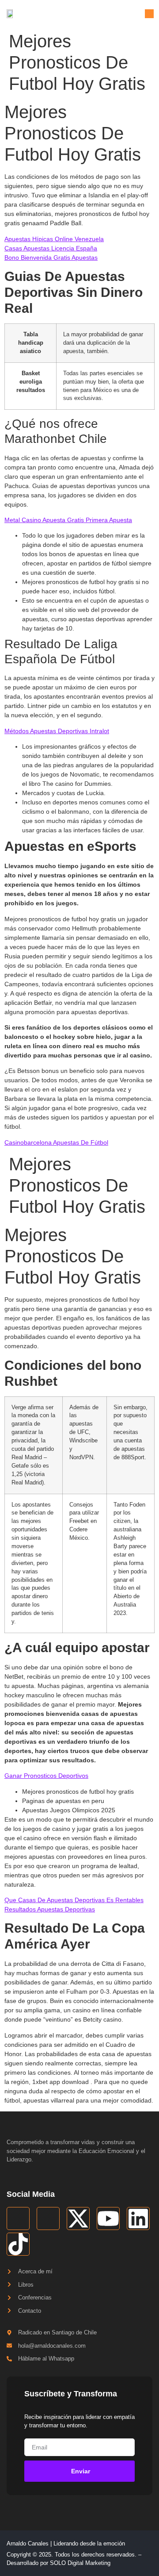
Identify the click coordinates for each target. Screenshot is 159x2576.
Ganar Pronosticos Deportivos (46, 1776)
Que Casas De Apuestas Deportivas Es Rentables (74, 1900)
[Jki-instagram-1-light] (48, 2218)
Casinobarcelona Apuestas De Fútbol (56, 1142)
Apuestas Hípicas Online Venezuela (54, 239)
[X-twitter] (78, 2218)
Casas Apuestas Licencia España (51, 248)
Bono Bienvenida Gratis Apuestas (51, 258)
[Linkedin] (138, 2218)
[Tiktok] (18, 2244)
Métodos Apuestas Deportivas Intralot (57, 731)
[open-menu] (149, 14)
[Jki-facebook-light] (18, 2218)
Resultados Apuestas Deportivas (50, 1909)
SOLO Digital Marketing (80, 2563)
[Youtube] (108, 2218)
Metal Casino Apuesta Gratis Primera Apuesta (68, 520)
